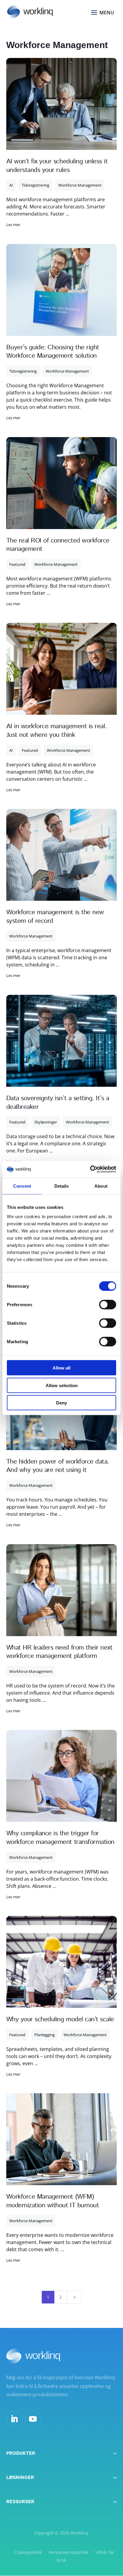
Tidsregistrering (36, 185)
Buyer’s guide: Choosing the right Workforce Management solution (53, 352)
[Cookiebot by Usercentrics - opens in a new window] (90, 1169)
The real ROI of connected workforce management (58, 545)
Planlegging (44, 2035)
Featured (17, 564)
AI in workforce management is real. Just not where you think (56, 731)
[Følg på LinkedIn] (14, 2419)
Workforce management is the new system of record (55, 917)
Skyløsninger (46, 1122)
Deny (61, 1403)
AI (11, 185)
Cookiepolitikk (28, 2552)
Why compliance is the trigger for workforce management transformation (60, 1838)
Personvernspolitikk (69, 2552)
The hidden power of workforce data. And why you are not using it (58, 1466)
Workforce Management (80, 185)
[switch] (108, 1305)
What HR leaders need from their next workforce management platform (59, 1652)
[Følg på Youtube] (33, 2419)
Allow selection (62, 1385)
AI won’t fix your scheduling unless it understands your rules (57, 166)
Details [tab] (62, 1186)
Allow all (61, 1368)
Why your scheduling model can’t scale (60, 2019)
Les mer (13, 225)
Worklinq (79, 2533)
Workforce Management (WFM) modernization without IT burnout (53, 2201)
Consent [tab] (22, 1186)
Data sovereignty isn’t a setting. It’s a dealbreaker (58, 1103)
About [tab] (101, 1186)
